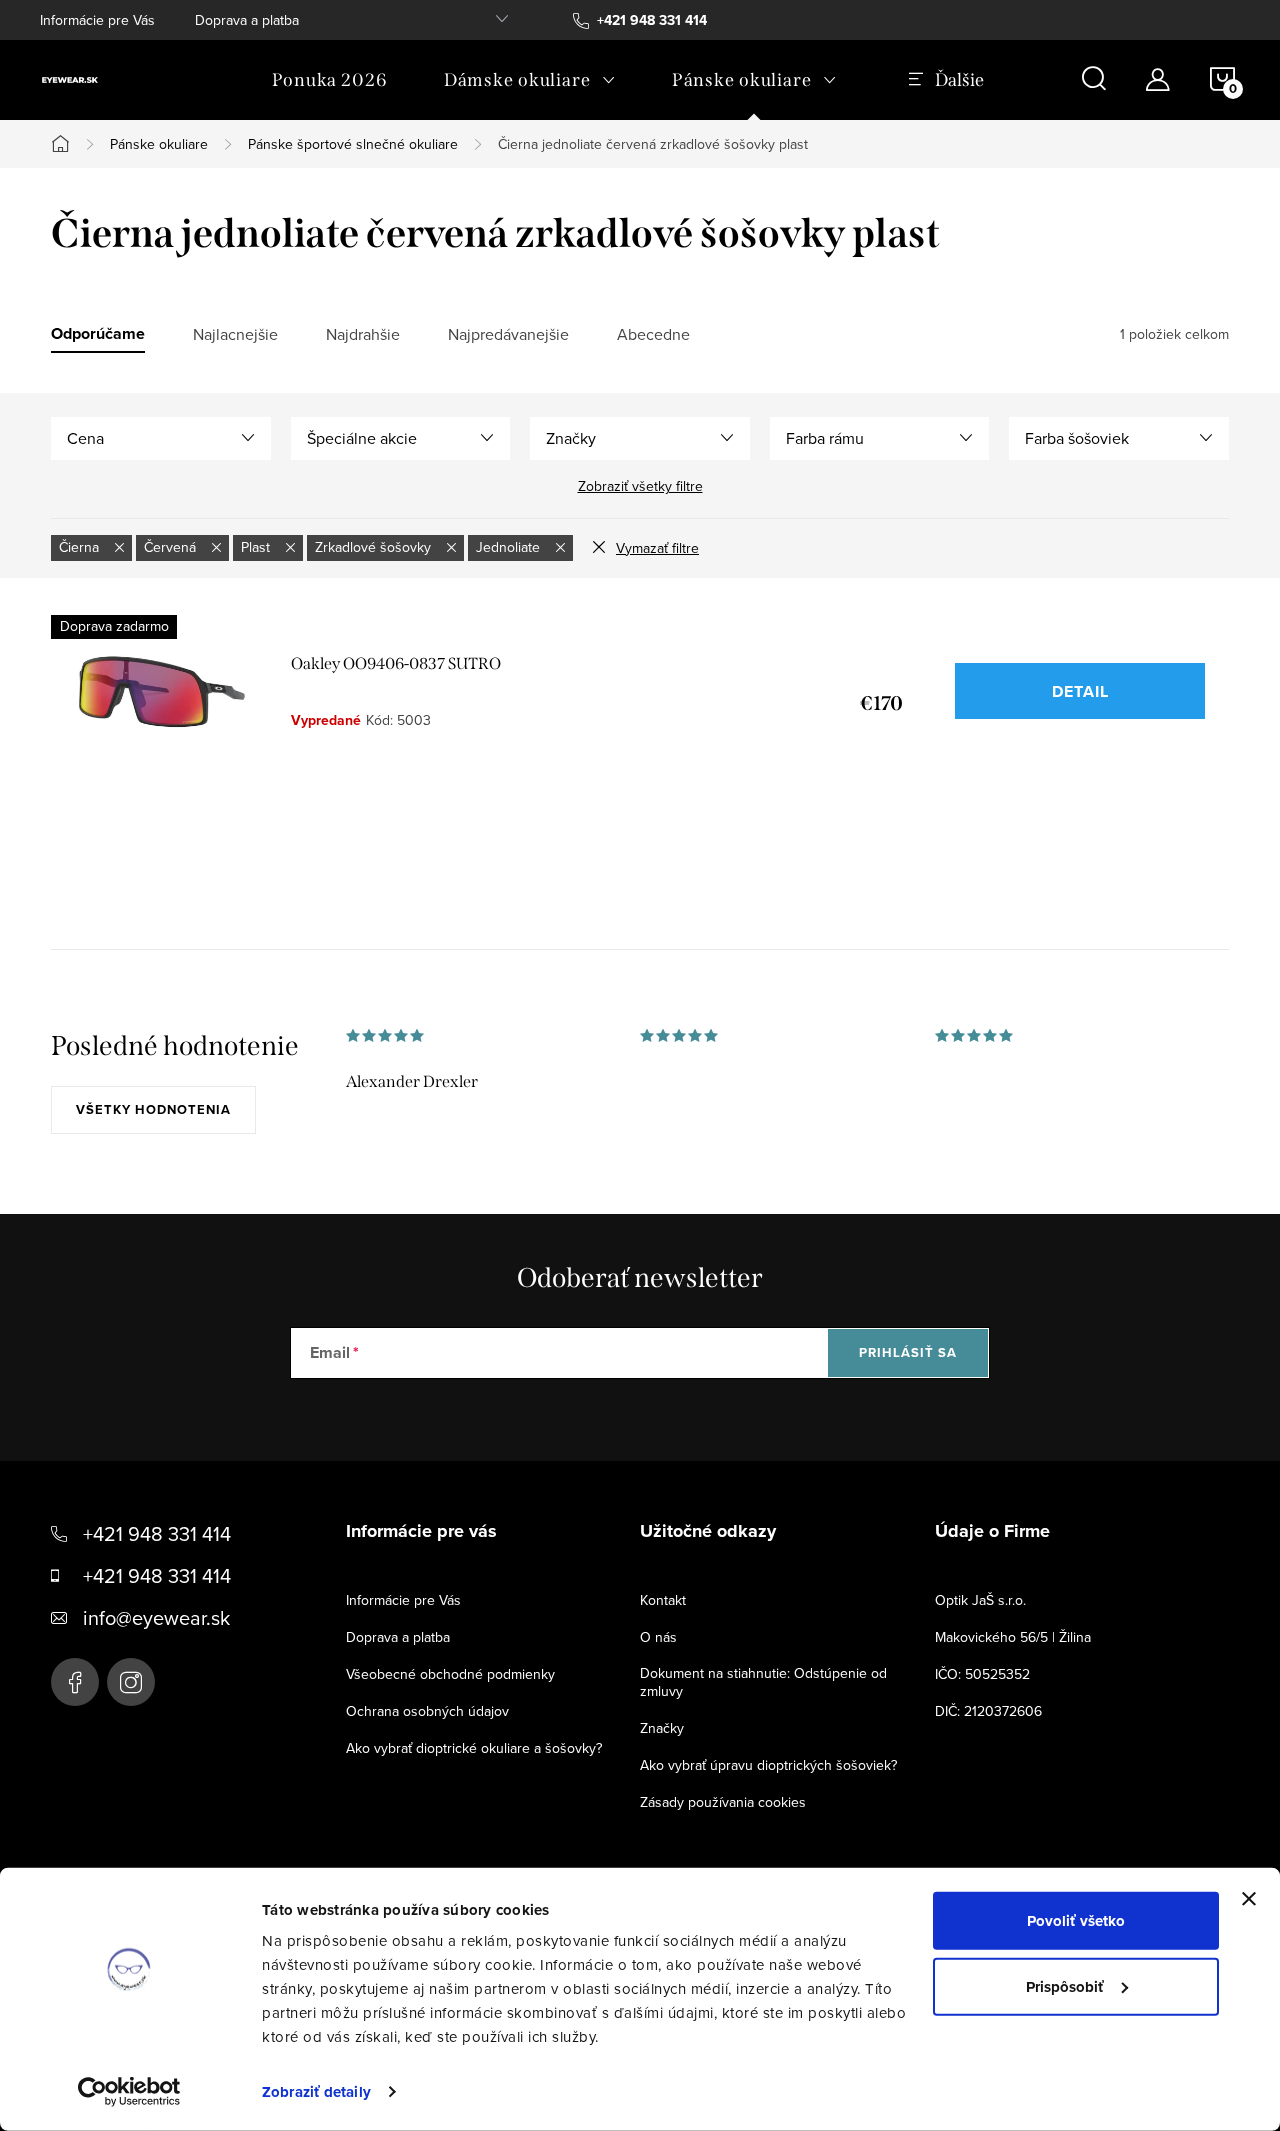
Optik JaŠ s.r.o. (980, 1600)
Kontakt (663, 1600)
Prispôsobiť (1065, 1986)
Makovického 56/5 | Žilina (1013, 1637)
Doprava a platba (247, 20)
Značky (662, 1728)
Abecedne (653, 334)
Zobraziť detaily (316, 2092)
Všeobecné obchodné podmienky (450, 1674)
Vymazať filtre (657, 548)
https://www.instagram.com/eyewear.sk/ (131, 1682)
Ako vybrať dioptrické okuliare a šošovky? (474, 1748)
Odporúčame (98, 334)
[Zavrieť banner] (1249, 1899)
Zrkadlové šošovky (375, 547)
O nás (658, 1637)
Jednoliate (510, 547)
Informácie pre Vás (97, 20)
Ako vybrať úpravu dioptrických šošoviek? (768, 1765)
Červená (172, 547)
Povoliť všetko (1076, 1921)
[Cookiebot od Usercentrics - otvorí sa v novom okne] (129, 2092)
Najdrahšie (363, 334)
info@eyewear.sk (156, 1617)
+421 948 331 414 (157, 1533)
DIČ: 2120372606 (988, 1711)
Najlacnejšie (235, 334)
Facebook (75, 1682)
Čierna (81, 547)
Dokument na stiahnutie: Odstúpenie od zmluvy (763, 1682)
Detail (1080, 691)
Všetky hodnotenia (153, 1109)
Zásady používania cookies (723, 1802)
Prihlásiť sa (908, 1352)
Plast (257, 547)
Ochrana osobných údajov (427, 1711)
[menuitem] (330, 80)
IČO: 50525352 (982, 1674)
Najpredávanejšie (508, 334)
